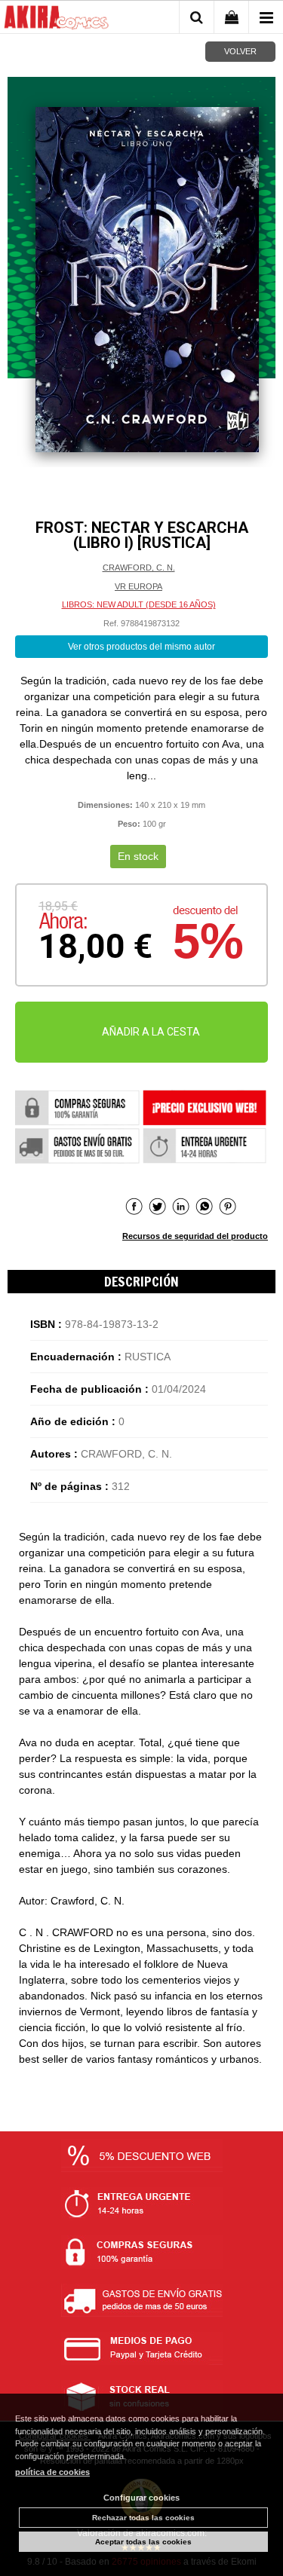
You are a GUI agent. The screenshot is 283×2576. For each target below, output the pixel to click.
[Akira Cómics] (57, 20)
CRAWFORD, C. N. (139, 568)
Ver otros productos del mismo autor (141, 647)
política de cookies (52, 2472)
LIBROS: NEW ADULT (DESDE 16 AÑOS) (139, 604)
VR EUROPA (138, 586)
